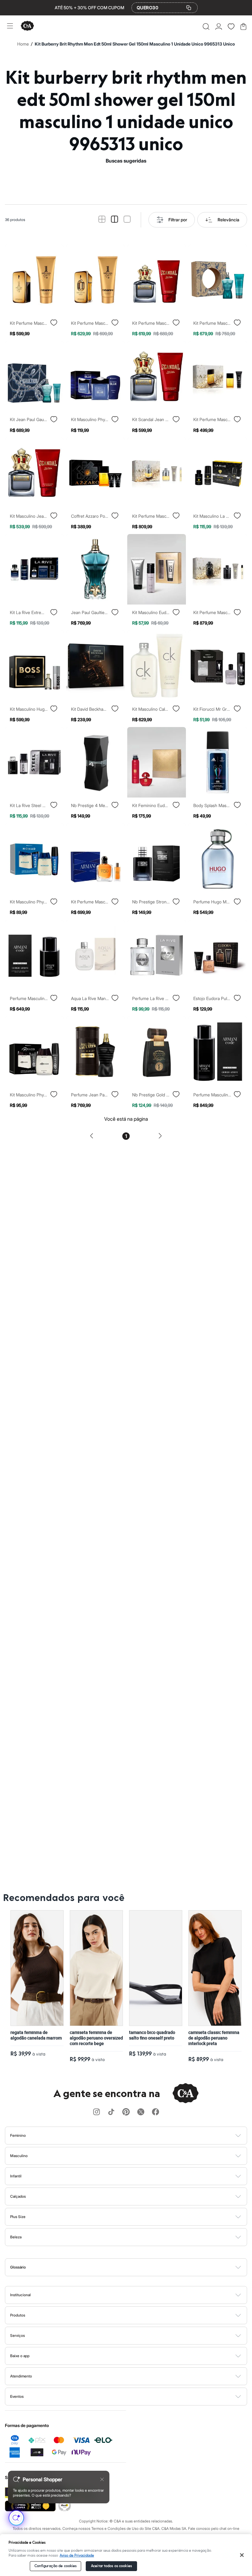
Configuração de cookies (56, 2566)
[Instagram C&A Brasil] (96, 2112)
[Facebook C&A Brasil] (156, 2112)
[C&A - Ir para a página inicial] (27, 26)
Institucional (20, 2295)
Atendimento (21, 2376)
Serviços (18, 2335)
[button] (206, 26)
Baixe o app (20, 2356)
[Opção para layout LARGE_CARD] (127, 220)
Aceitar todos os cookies (111, 2566)
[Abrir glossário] (134, 2267)
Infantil (16, 2176)
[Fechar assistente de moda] (102, 2479)
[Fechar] (242, 2555)
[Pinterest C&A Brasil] (126, 2112)
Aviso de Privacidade (77, 2556)
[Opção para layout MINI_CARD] (102, 220)
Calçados (18, 2196)
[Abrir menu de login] (219, 26)
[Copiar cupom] (189, 8)
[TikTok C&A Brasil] (111, 2112)
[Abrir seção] (136, 2136)
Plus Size (18, 2217)
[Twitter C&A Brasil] (141, 2112)
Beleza (16, 2237)
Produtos (18, 2315)
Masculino (19, 2156)
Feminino (18, 2135)
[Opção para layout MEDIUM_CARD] (114, 220)
